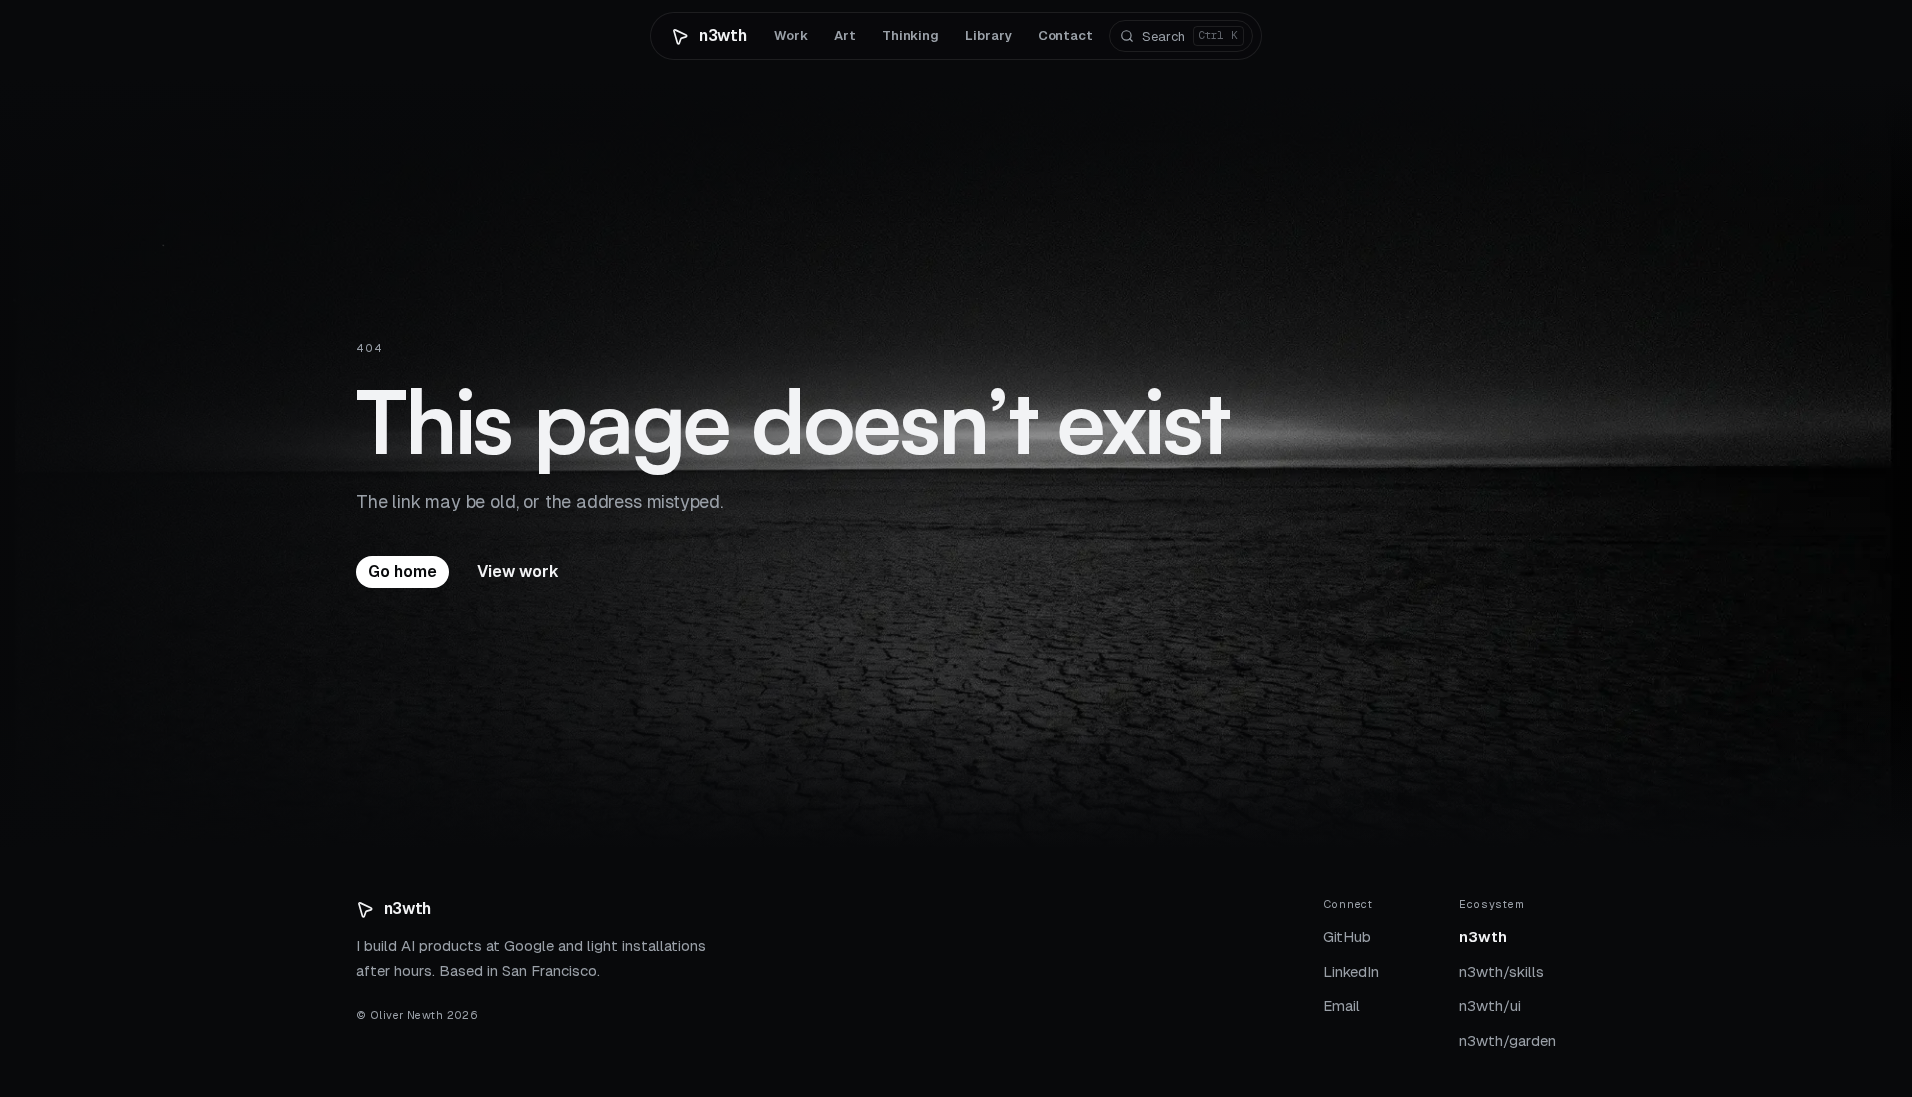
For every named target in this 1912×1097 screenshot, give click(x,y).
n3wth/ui (1490, 1005)
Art (845, 35)
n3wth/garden (1507, 1040)
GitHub (1347, 936)
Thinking (910, 35)
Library (988, 35)
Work (791, 35)
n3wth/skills (1501, 971)
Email (1341, 1005)
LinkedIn (1351, 971)
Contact (1065, 35)
